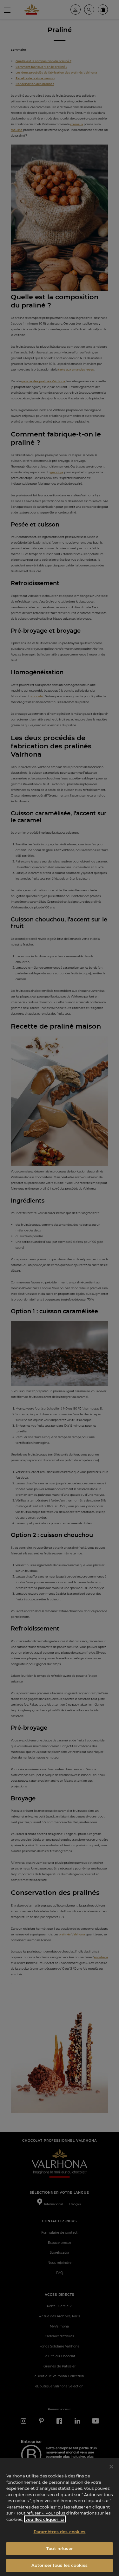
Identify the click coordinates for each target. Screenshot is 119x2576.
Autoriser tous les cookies (60, 2565)
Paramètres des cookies (60, 2532)
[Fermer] (111, 2467)
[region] (60, 2517)
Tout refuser (60, 2548)
